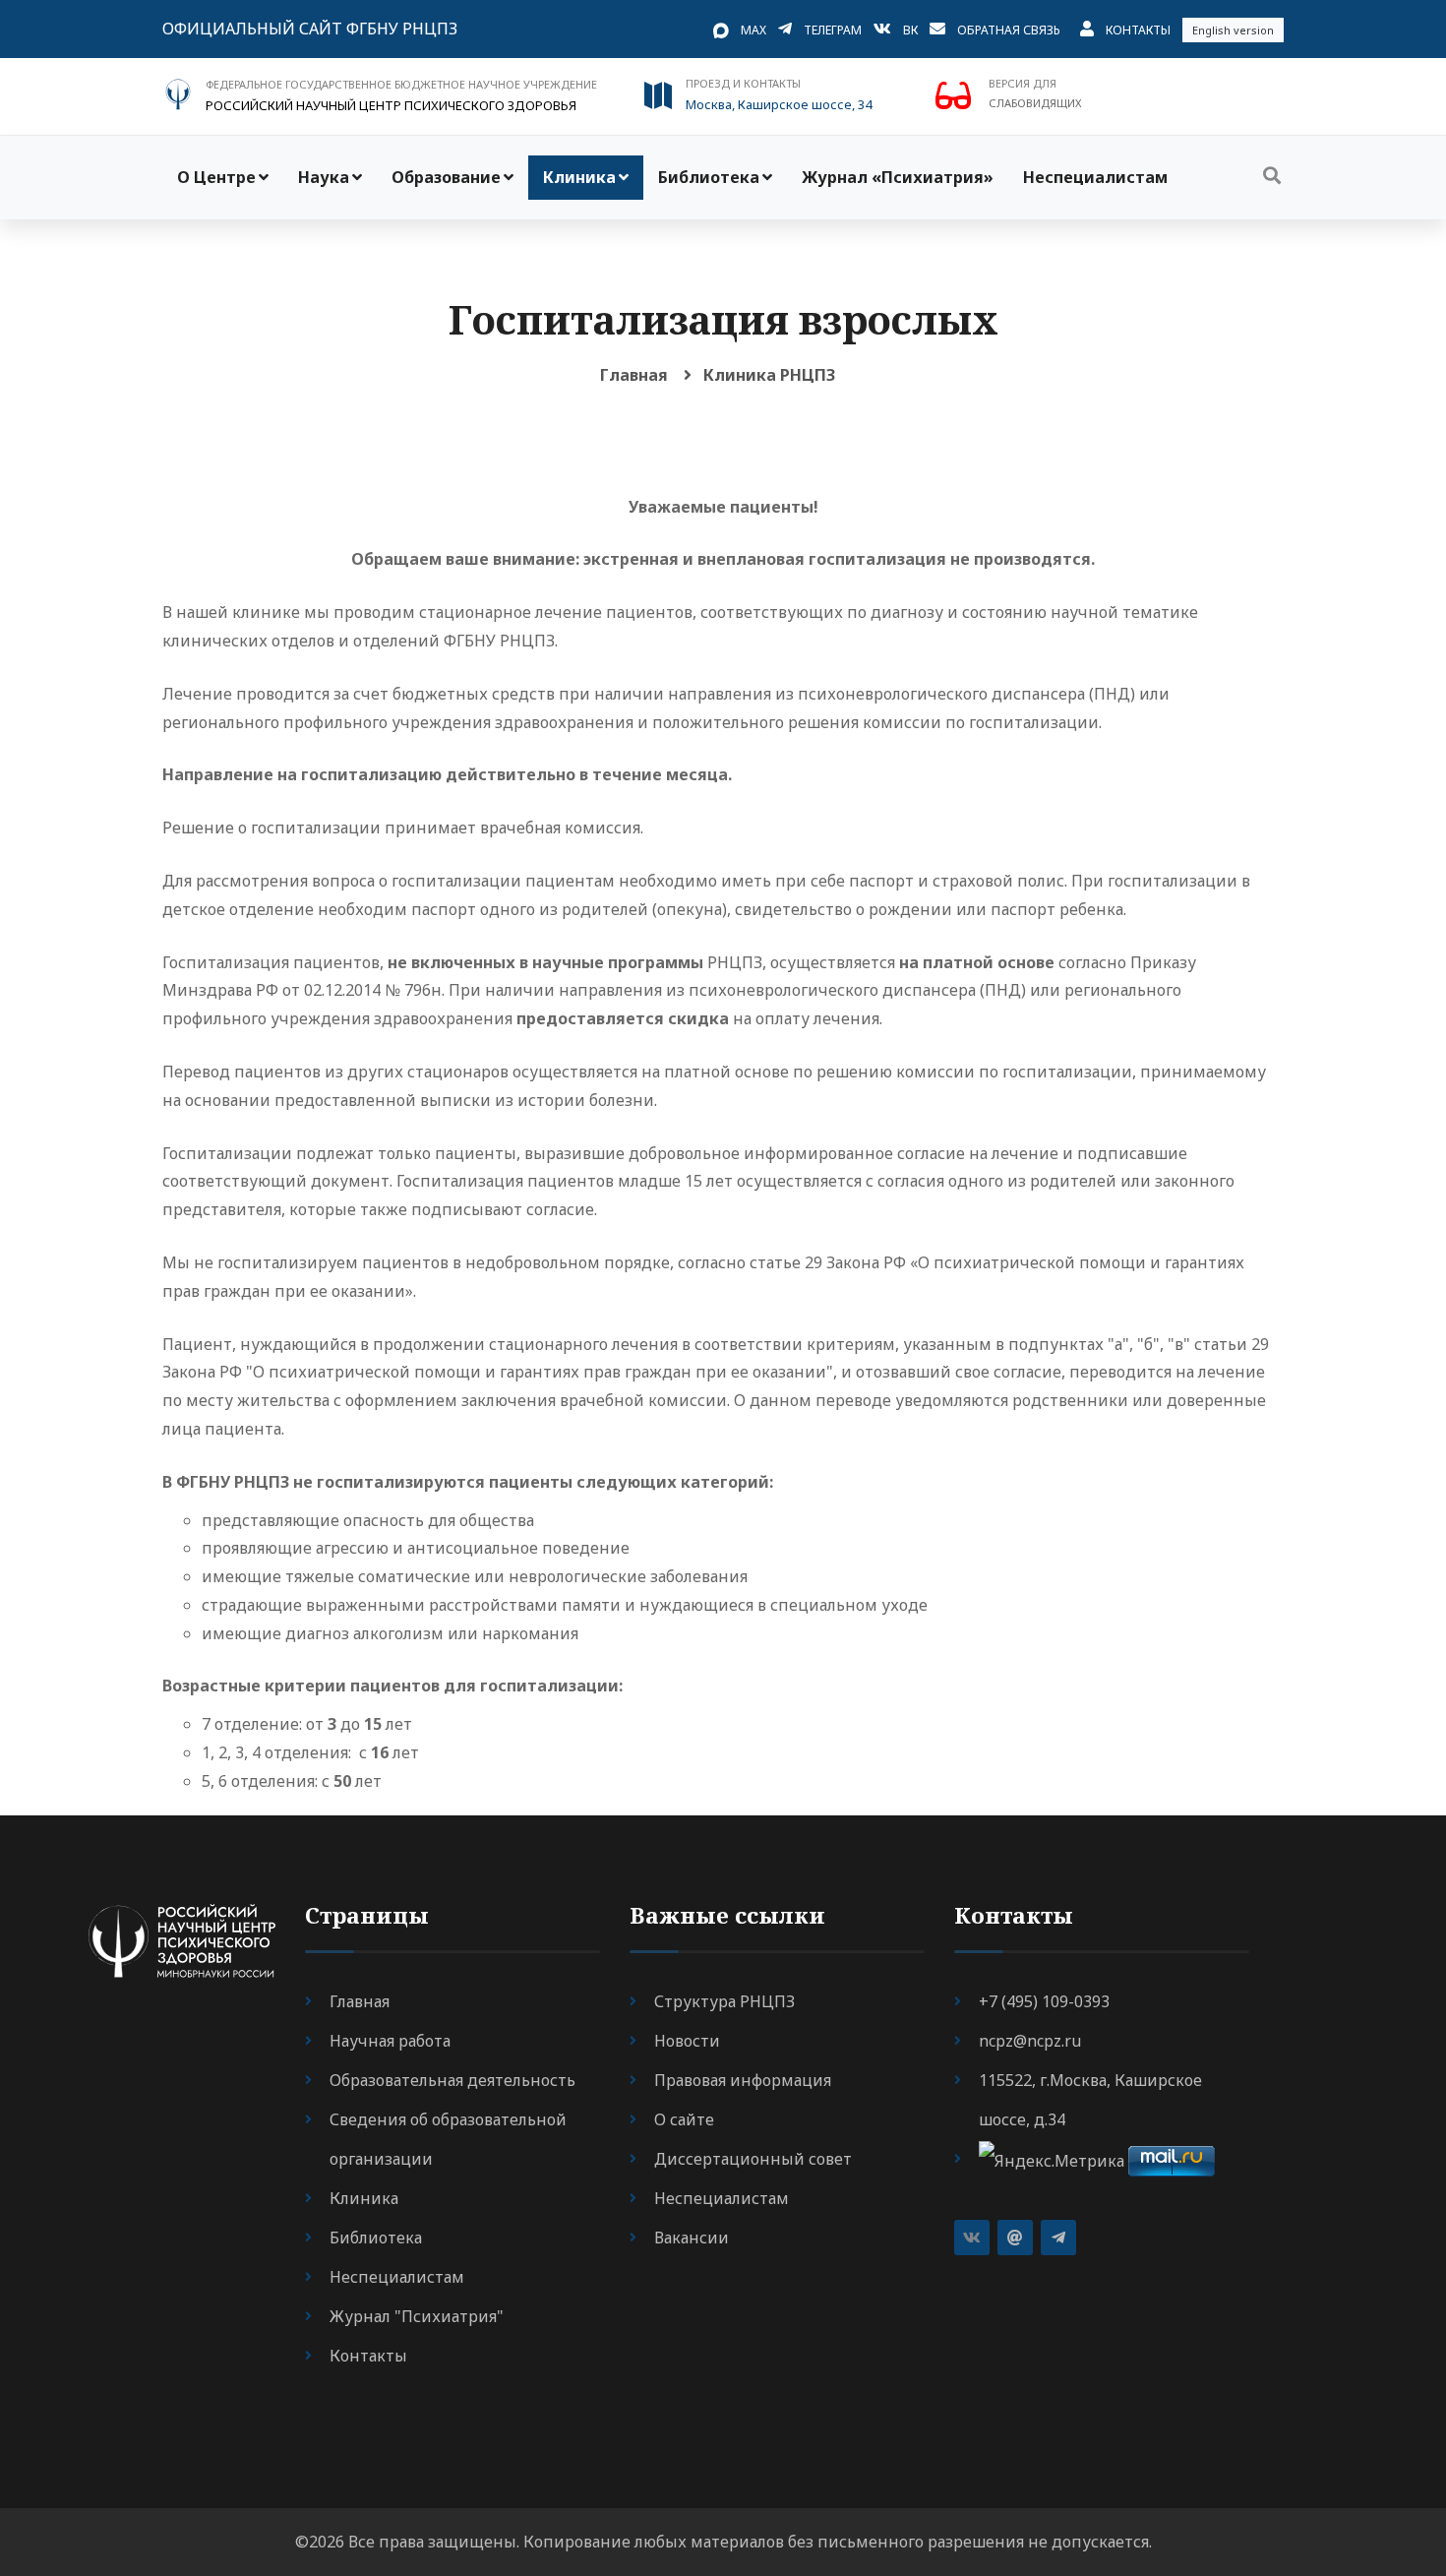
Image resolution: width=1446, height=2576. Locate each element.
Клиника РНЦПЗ (769, 375)
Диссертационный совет (753, 2159)
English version (1233, 30)
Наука (324, 177)
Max (753, 30)
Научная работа (390, 2041)
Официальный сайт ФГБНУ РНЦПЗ (310, 29)
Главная (634, 375)
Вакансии (692, 2238)
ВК (910, 30)
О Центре (216, 177)
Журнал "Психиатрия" (417, 2316)
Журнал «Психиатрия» (898, 177)
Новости (687, 2041)
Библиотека (709, 177)
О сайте (684, 2119)
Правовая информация (743, 2080)
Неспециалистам (1095, 177)
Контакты (1138, 30)
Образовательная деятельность (452, 2080)
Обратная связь (1009, 30)
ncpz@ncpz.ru (1030, 2041)
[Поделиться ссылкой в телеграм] (1058, 2238)
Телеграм (833, 30)
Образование (446, 177)
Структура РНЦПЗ (724, 2001)
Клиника (579, 177)
